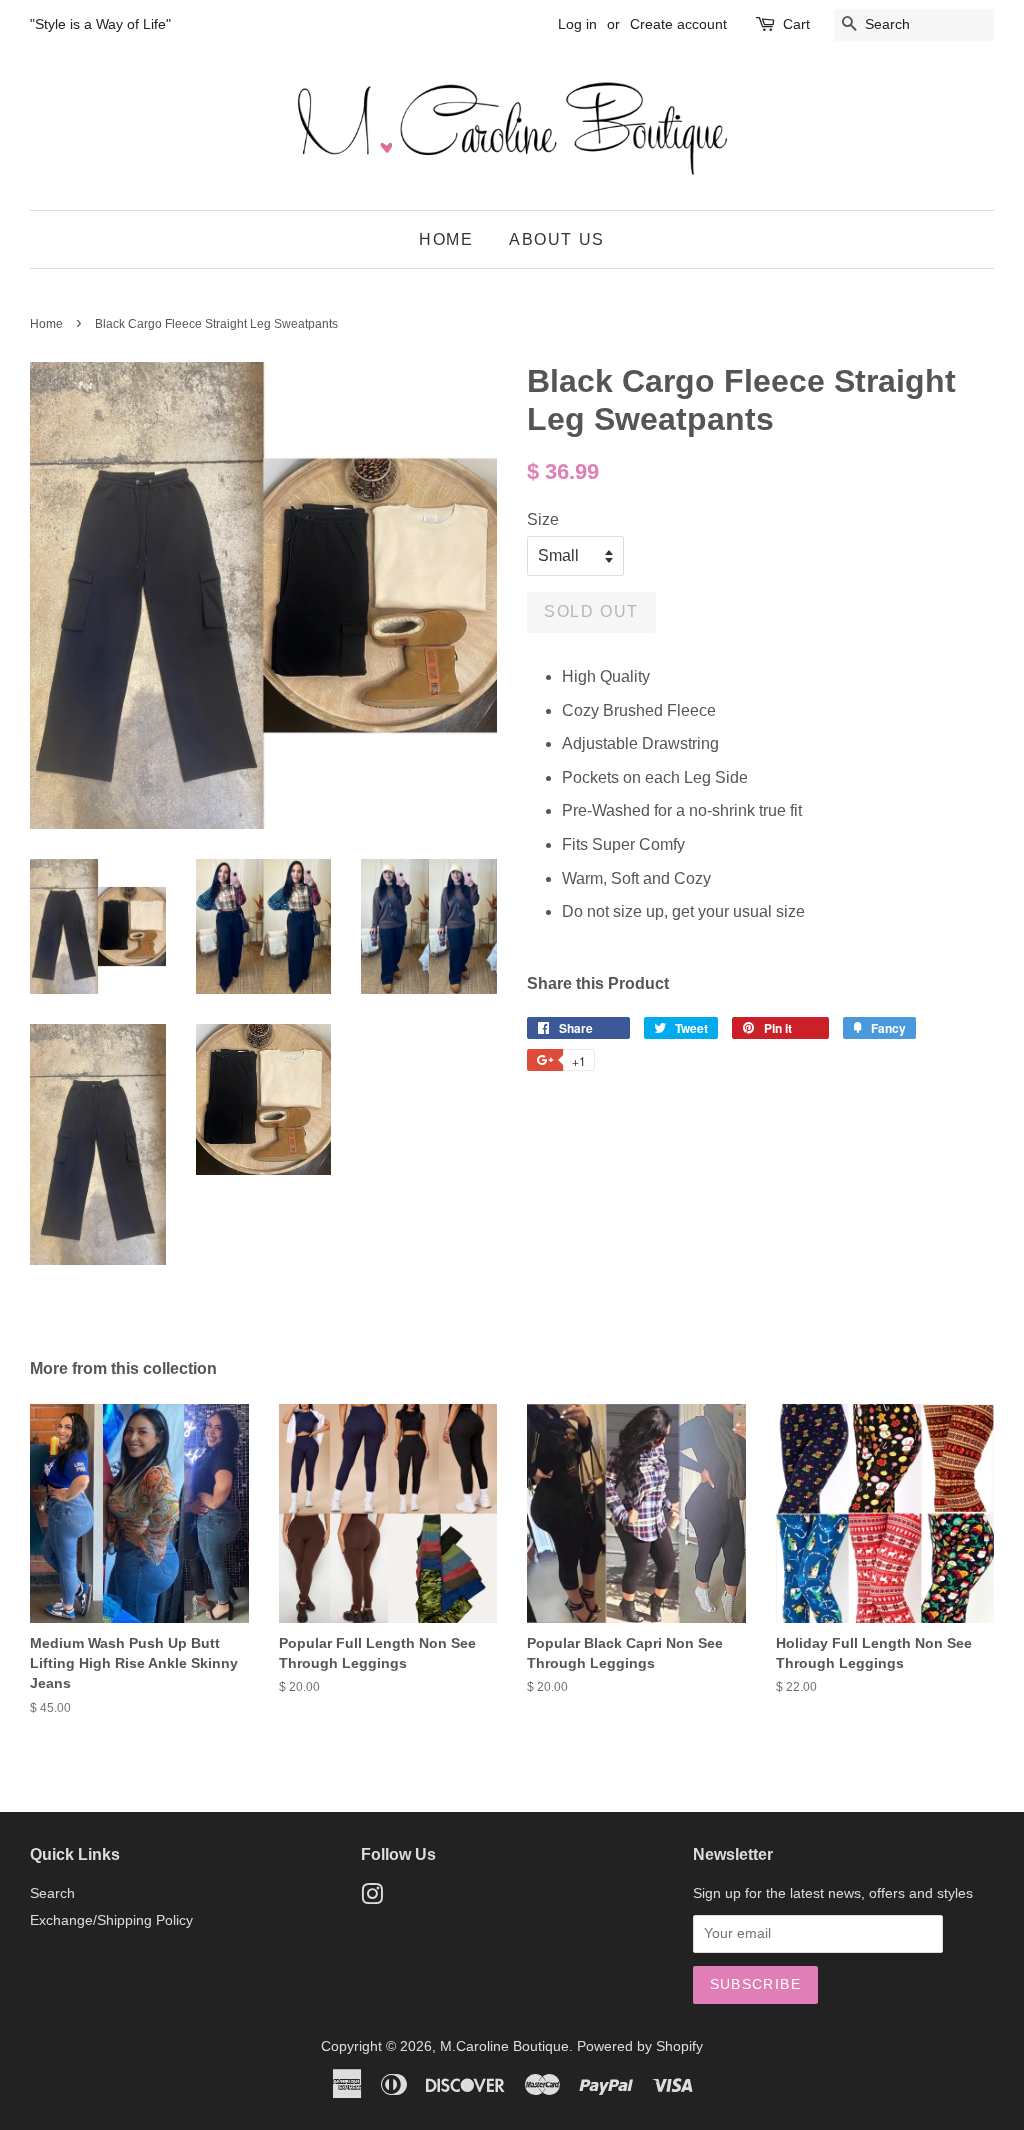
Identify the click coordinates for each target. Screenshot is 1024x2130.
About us (557, 239)
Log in (577, 24)
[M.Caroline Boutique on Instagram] (372, 1898)
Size (543, 519)
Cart (796, 24)
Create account (678, 24)
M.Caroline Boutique (504, 2046)
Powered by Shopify (640, 2046)
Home (446, 239)
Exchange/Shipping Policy (111, 1920)
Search (52, 1893)
